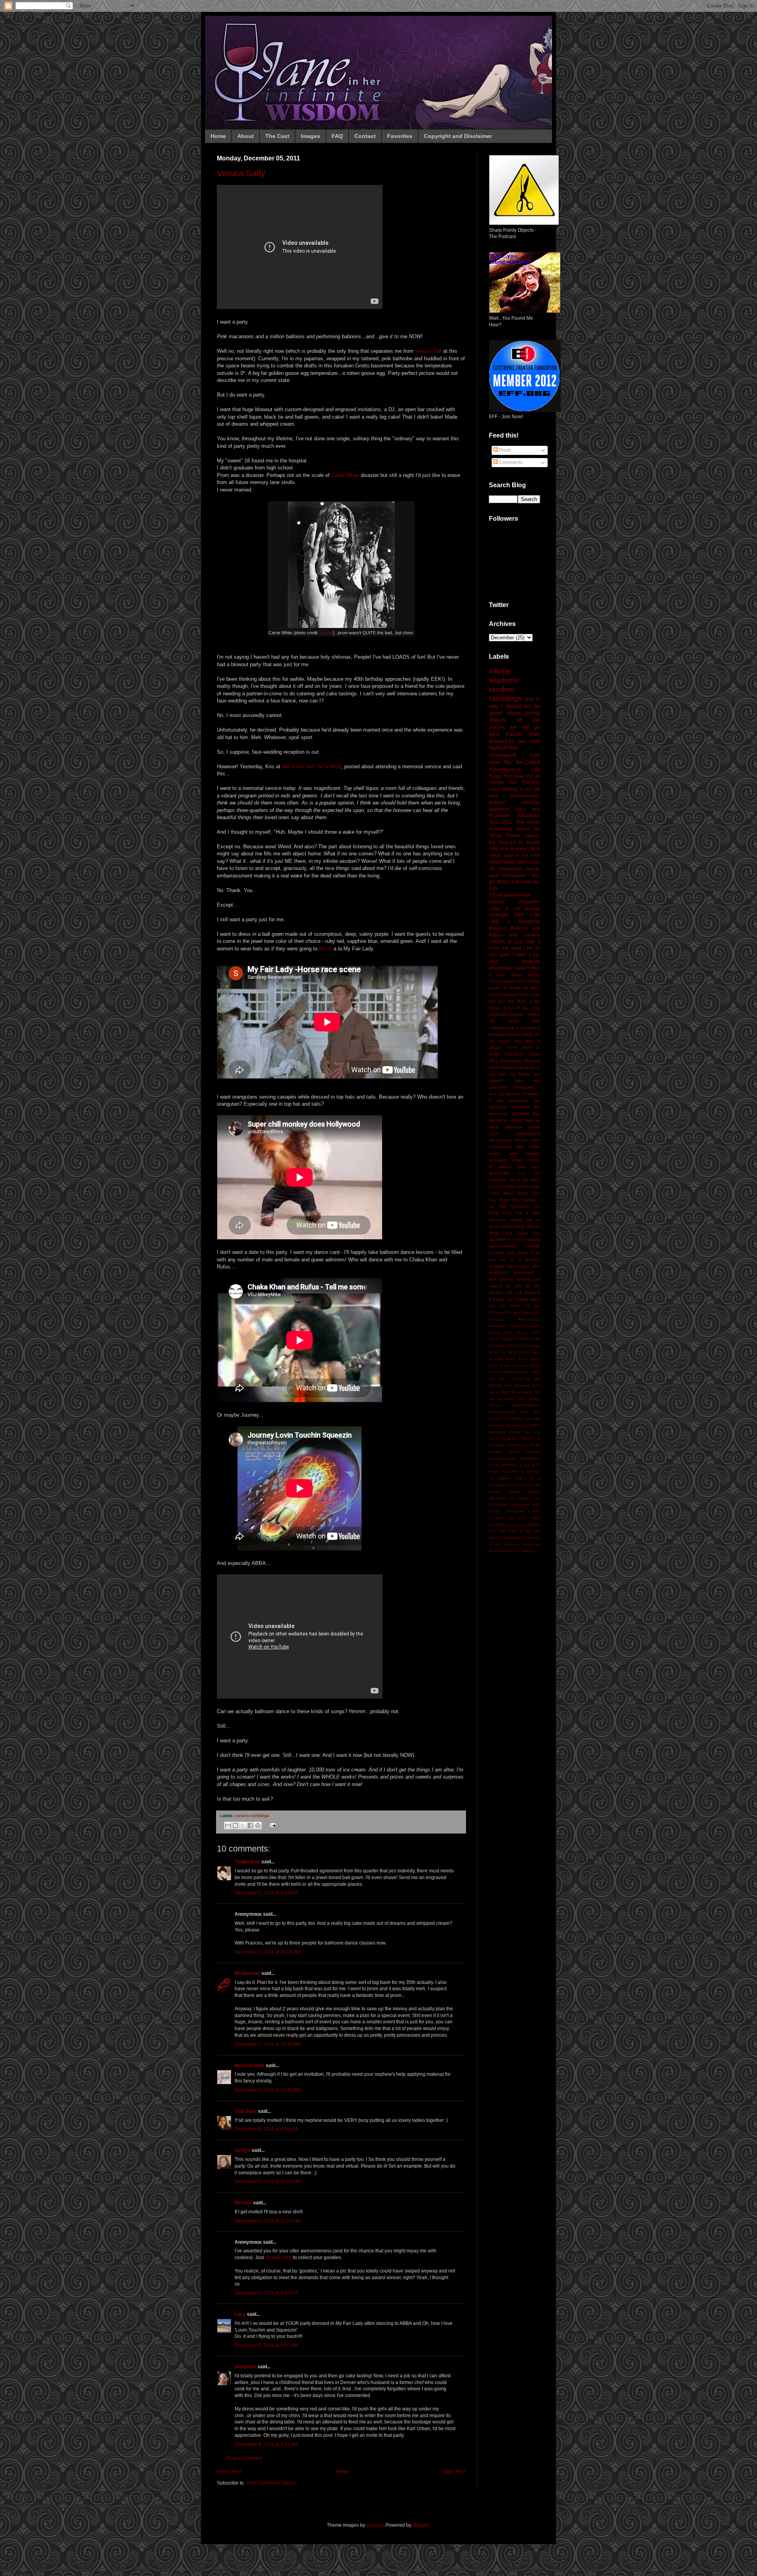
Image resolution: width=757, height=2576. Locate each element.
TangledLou (247, 1862)
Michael (243, 2203)
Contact (365, 136)
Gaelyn (242, 2150)
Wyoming (520, 1114)
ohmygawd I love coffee (515, 968)
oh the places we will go (515, 723)
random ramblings (252, 1816)
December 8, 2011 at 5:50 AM (266, 2345)
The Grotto (528, 822)
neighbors (498, 1272)
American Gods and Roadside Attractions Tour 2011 (515, 816)
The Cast (277, 136)
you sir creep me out (515, 1306)
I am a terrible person (508, 1372)
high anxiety (525, 935)
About (246, 136)
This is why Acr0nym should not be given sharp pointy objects (515, 1220)
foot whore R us (524, 1253)
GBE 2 (500, 922)
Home (218, 136)
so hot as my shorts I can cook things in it (515, 1293)
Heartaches (510, 869)
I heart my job (524, 1379)
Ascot (325, 949)
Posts (504, 450)
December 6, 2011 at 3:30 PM (266, 2293)
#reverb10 (502, 741)
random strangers (523, 1094)
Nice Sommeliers (517, 1392)
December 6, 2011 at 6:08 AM (266, 2129)
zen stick (529, 741)
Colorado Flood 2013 (508, 1346)
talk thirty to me (516, 1531)
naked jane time (524, 1266)
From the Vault (505, 948)
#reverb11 (498, 1326)
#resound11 (529, 1319)
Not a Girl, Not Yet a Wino (311, 766)
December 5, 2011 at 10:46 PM (268, 2044)
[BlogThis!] (235, 1825)
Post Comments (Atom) (271, 2483)
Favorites (400, 136)
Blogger (421, 2525)
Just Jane (246, 2111)
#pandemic (499, 1173)
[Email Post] (272, 1825)
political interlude (515, 803)
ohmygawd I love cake (518, 995)
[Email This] (228, 1825)
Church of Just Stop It (515, 942)
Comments (510, 462)
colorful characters (515, 902)
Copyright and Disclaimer (458, 136)
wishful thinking (521, 1551)
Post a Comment (244, 2458)
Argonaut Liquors (525, 1326)
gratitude (527, 1067)
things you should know (516, 1299)
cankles (496, 1452)
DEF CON (528, 915)
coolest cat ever (522, 855)
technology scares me (515, 829)
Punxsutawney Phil (508, 1412)
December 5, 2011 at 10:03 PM (268, 1952)
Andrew (518, 849)
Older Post (454, 2472)
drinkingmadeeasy (506, 1014)
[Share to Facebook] (250, 1825)
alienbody (245, 2367)
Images (310, 136)
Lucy (240, 2314)
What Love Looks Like (515, 1233)
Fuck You (515, 1359)
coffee (514, 1452)
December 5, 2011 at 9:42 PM (266, 1893)
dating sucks (515, 981)
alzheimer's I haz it (507, 1239)
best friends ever (515, 734)
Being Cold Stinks (508, 1333)
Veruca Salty (241, 173)
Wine (536, 1425)
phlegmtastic (502, 862)
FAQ (337, 136)
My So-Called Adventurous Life (515, 766)
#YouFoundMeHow (510, 895)
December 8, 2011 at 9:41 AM (266, 2444)
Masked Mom (250, 2066)
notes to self (505, 909)
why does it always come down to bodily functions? (515, 1048)
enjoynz (375, 2525)
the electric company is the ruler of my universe (515, 1538)
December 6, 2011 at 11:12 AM (267, 2221)
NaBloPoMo (504, 748)
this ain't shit (501, 1001)
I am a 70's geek (524, 1180)
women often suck (519, 1167)
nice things (519, 1498)
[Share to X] (243, 1825)
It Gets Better (506, 975)
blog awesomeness (515, 796)
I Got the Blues (526, 1366)
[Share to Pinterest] (258, 1825)
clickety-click (278, 2257)
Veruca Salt (428, 351)
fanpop (326, 633)
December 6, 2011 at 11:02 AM (267, 2181)
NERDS (496, 1385)
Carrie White (345, 475)
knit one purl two (525, 1485)
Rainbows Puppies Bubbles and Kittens (515, 928)
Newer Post (229, 2472)
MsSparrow (247, 1973)
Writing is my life (521, 789)
